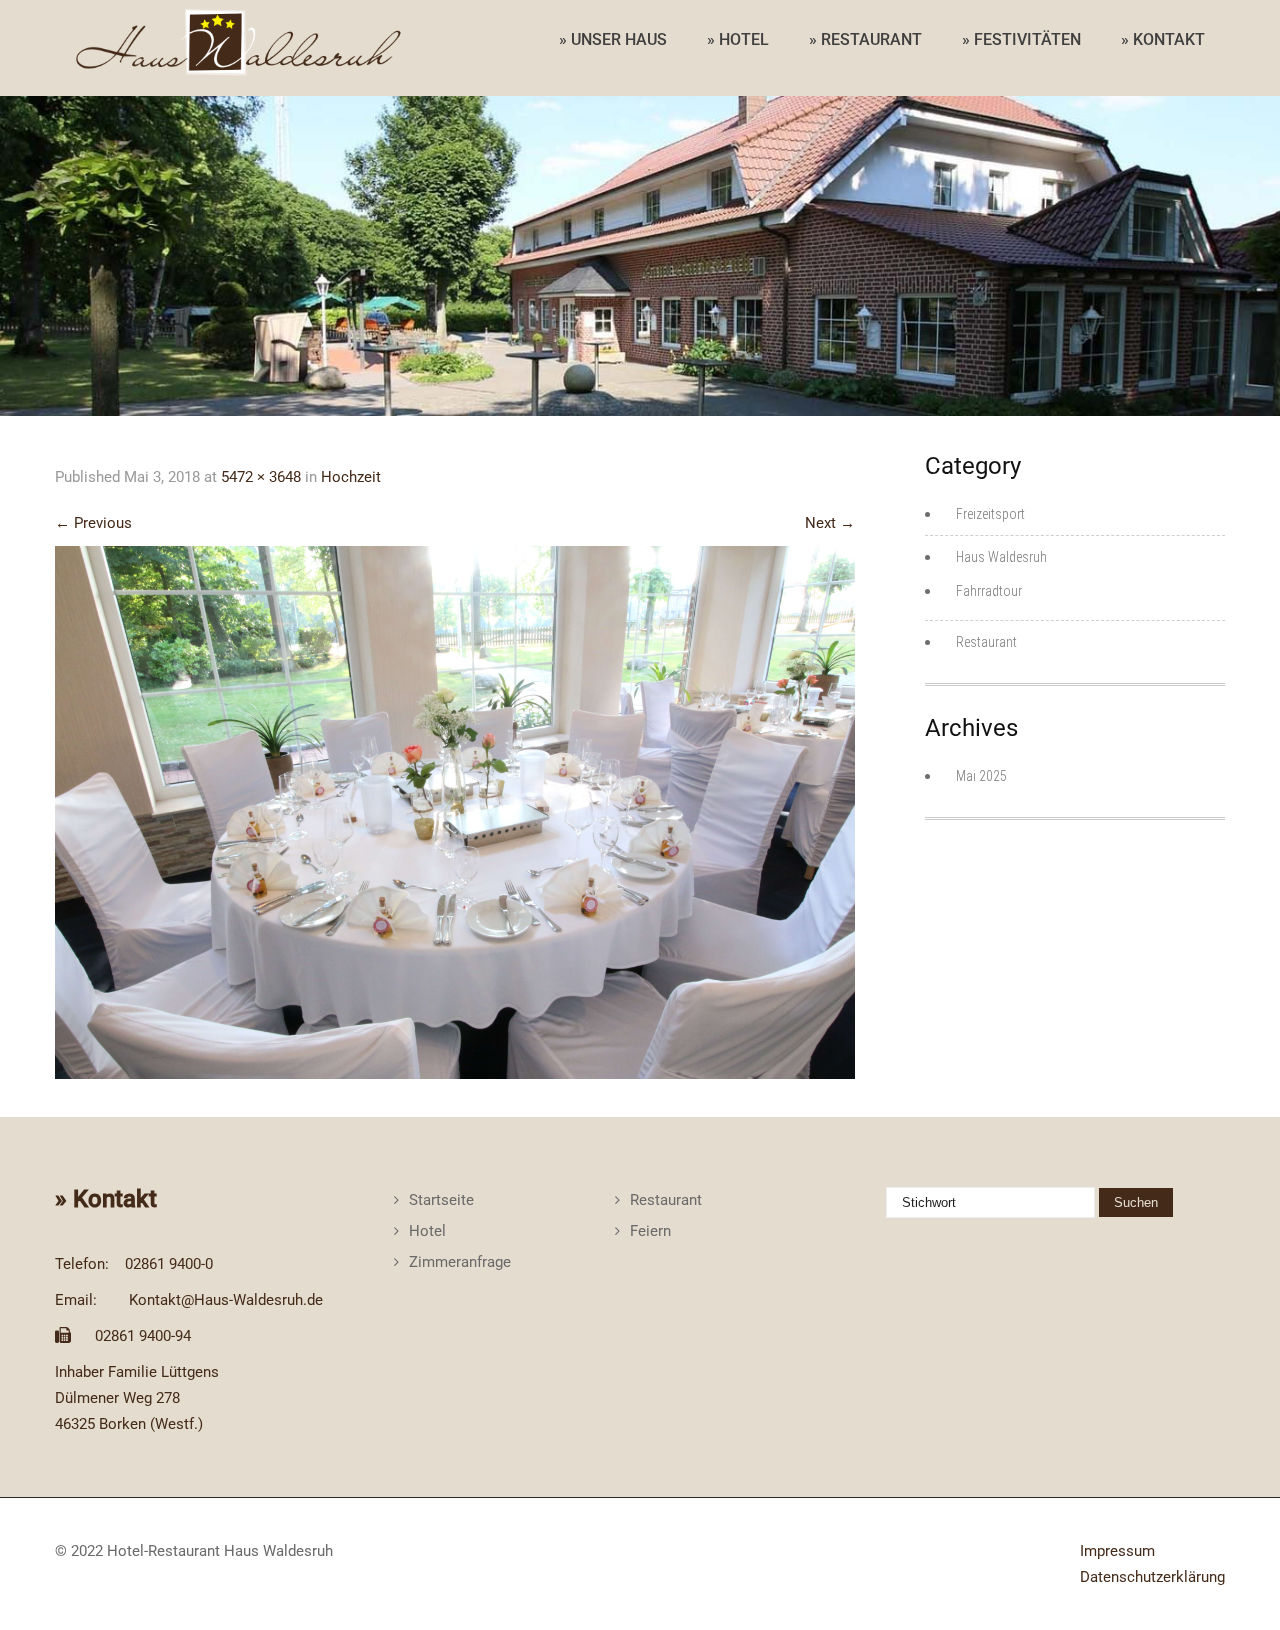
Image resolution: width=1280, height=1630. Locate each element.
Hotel (427, 1231)
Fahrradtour (989, 591)
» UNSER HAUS (613, 39)
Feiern (650, 1231)
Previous (93, 523)
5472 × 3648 (261, 477)
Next (830, 523)
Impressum (1117, 1551)
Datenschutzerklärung (1152, 1577)
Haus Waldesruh (1001, 557)
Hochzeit (351, 477)
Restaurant (986, 642)
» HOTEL (738, 39)
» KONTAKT (1163, 39)
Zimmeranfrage (460, 1262)
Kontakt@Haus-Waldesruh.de (226, 1300)
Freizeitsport (990, 514)
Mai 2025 (981, 776)
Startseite (441, 1200)
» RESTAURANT (865, 39)
